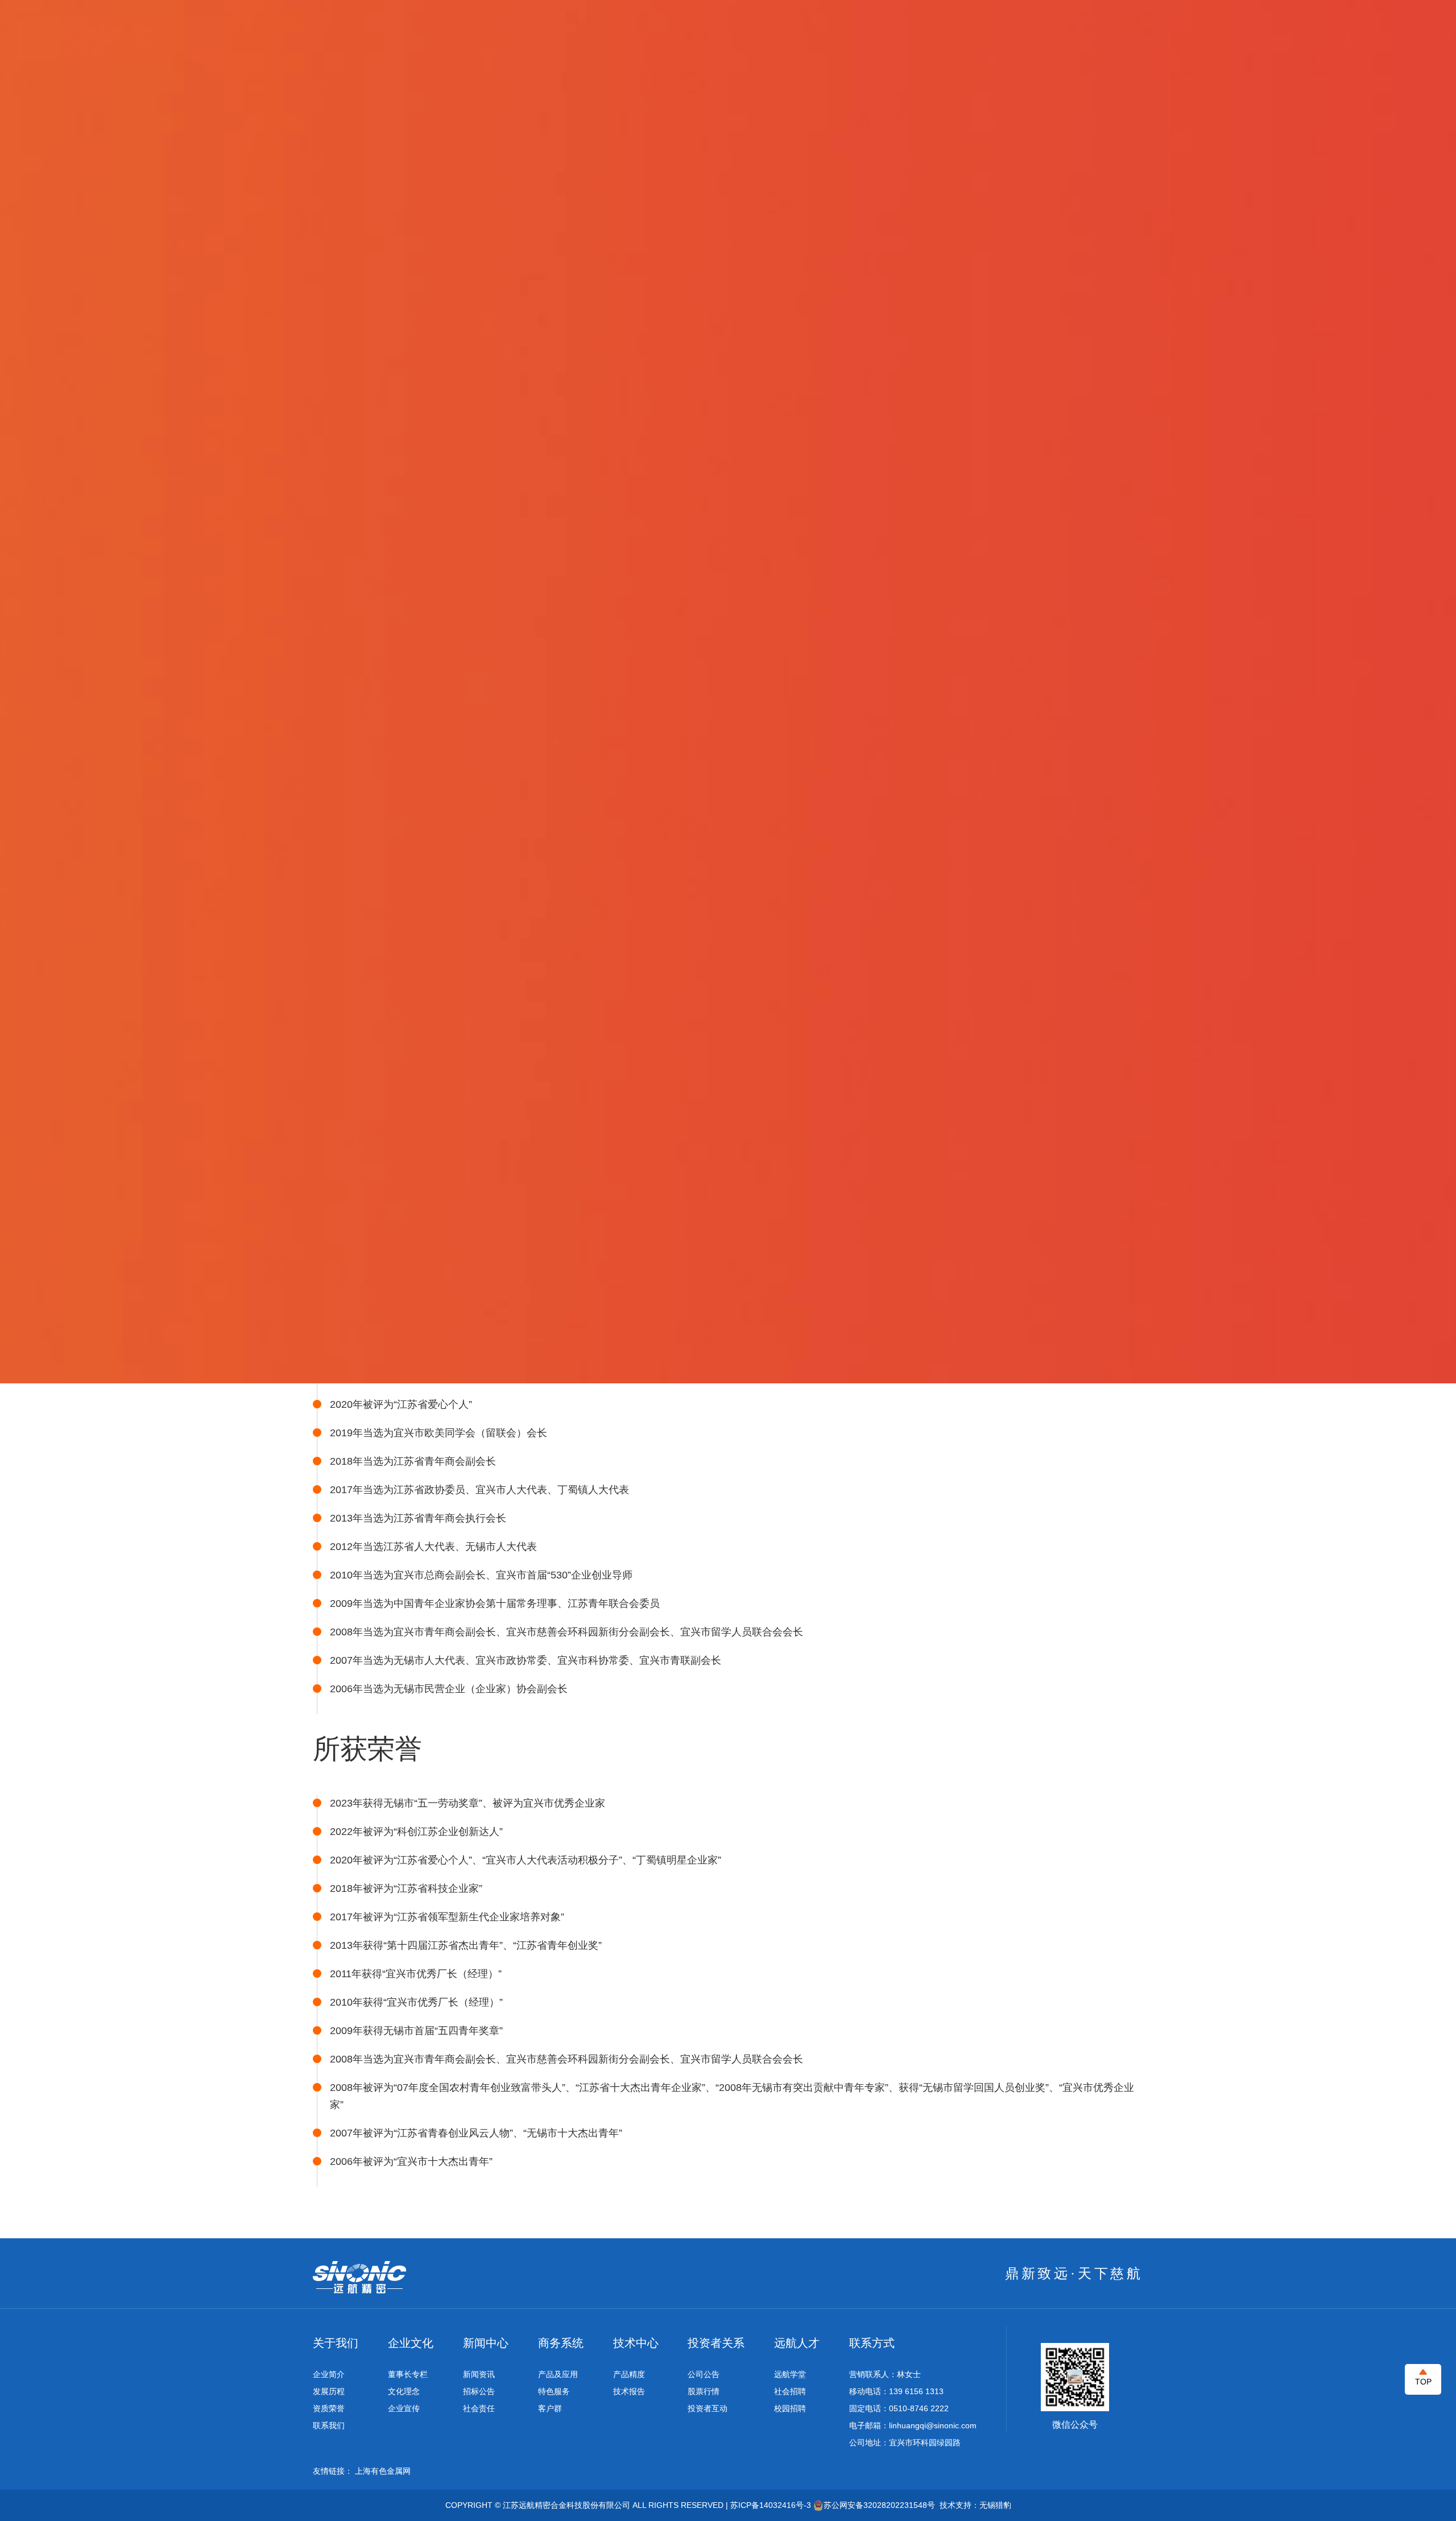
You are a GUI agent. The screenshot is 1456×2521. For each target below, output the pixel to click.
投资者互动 (708, 2408)
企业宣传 (404, 2408)
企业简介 (329, 2374)
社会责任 (479, 2408)
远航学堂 (790, 2374)
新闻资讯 (479, 2374)
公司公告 (704, 2374)
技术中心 (636, 2343)
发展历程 (329, 2391)
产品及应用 (558, 2374)
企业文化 (411, 2343)
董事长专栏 (408, 2374)
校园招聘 (790, 2408)
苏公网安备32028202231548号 (879, 2505)
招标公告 (479, 2391)
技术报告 (629, 2391)
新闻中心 (486, 2343)
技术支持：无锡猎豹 (975, 2505)
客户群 (550, 2408)
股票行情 (704, 2391)
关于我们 (336, 2343)
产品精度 (629, 2374)
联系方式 (872, 2343)
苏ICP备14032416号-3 (771, 2505)
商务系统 (561, 2343)
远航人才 (797, 2343)
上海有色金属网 (383, 2471)
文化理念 (404, 2391)
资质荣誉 (329, 2408)
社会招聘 (790, 2391)
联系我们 (329, 2425)
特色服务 (554, 2391)
